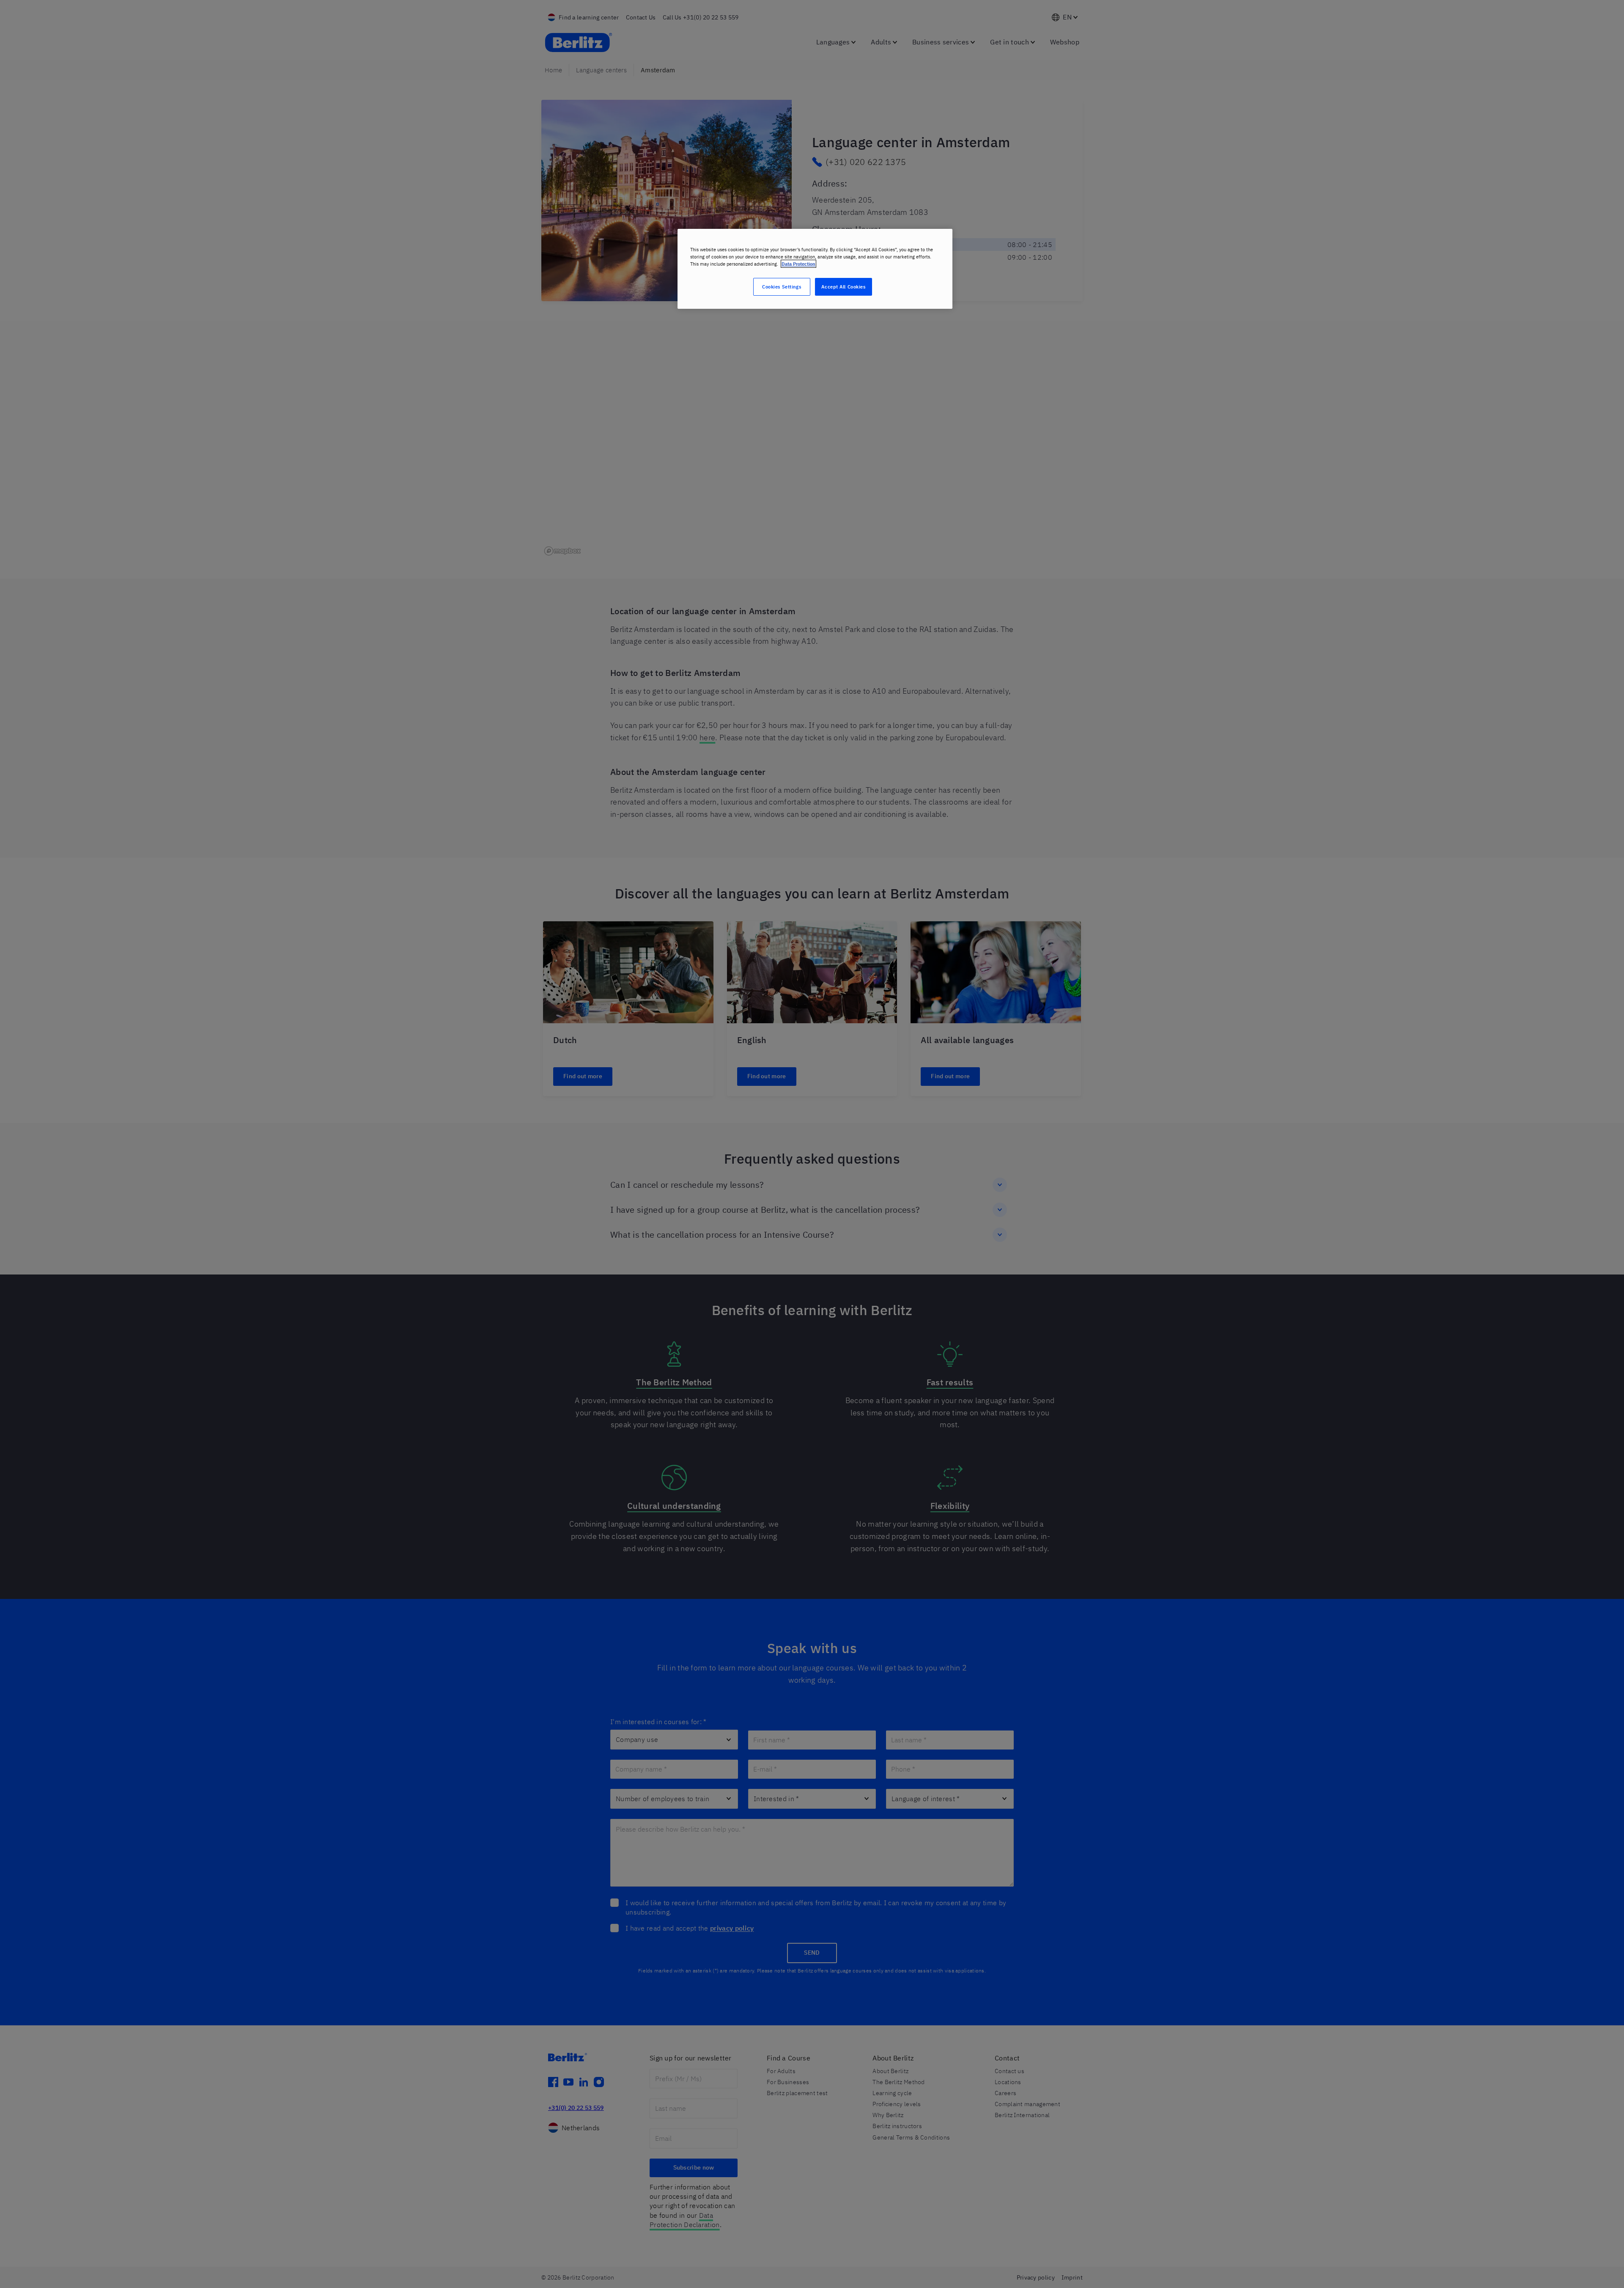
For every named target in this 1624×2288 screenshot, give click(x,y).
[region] (815, 269)
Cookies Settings (782, 287)
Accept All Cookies (843, 287)
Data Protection (798, 264)
